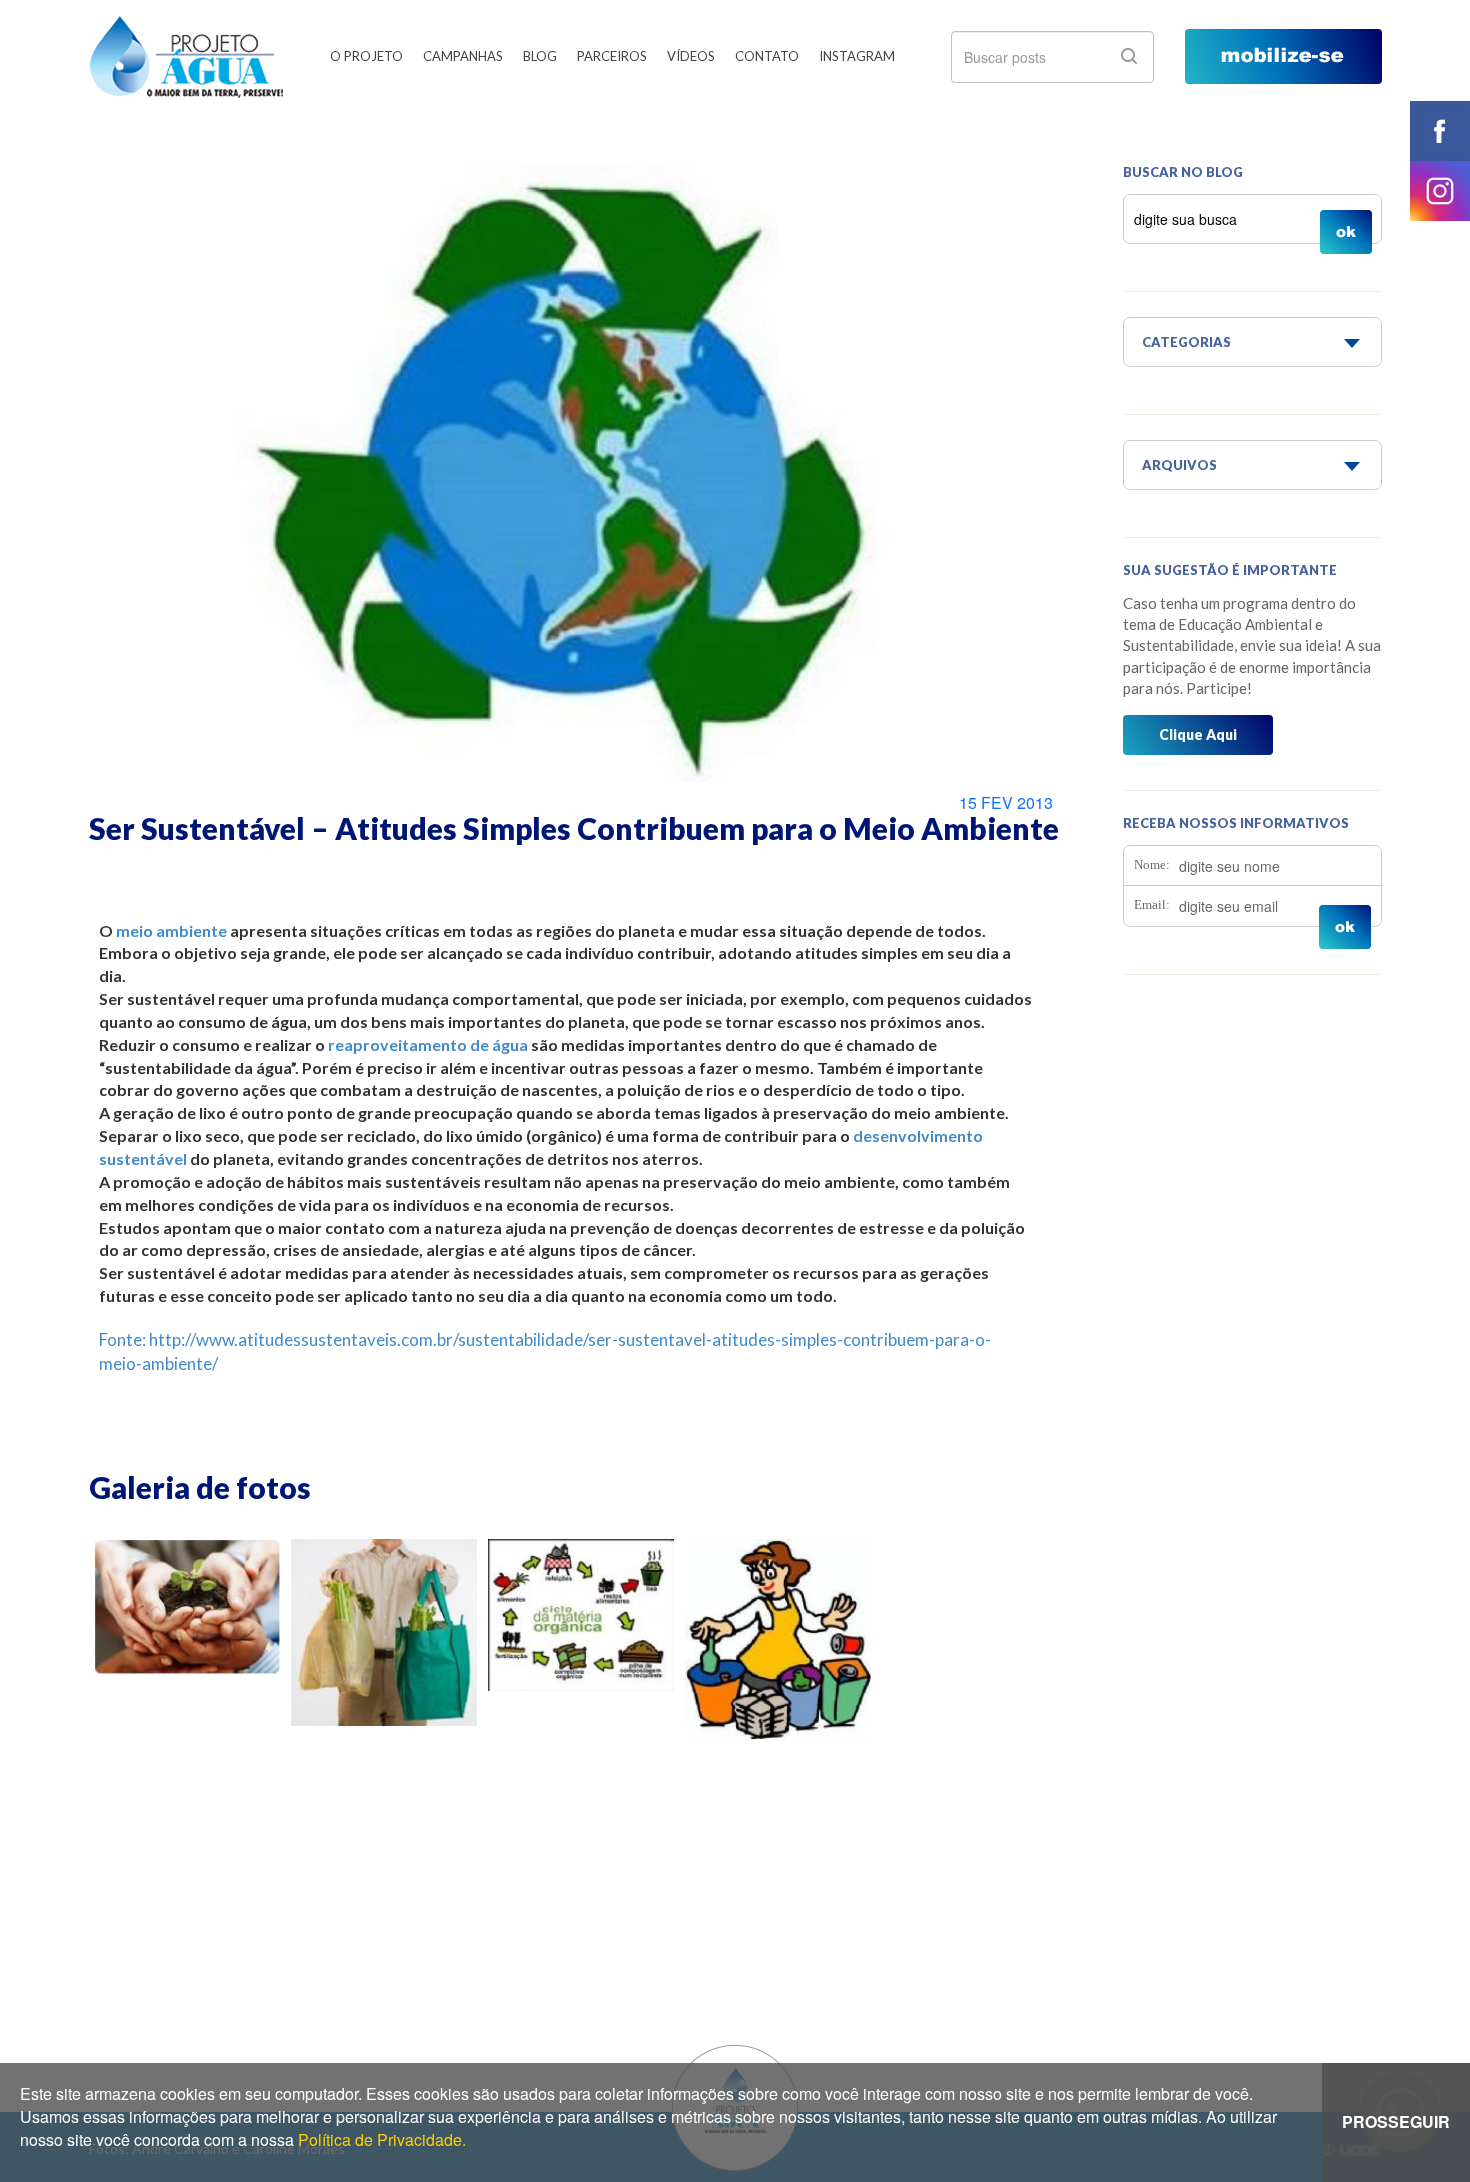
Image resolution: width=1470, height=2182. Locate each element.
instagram (1440, 191)
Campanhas (463, 56)
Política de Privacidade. (382, 2139)
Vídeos (691, 56)
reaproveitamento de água (428, 1044)
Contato (767, 56)
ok (1129, 56)
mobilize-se (1283, 56)
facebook (1440, 131)
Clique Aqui (1198, 734)
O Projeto (366, 56)
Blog (540, 56)
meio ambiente (171, 930)
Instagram (857, 56)
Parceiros (612, 56)
